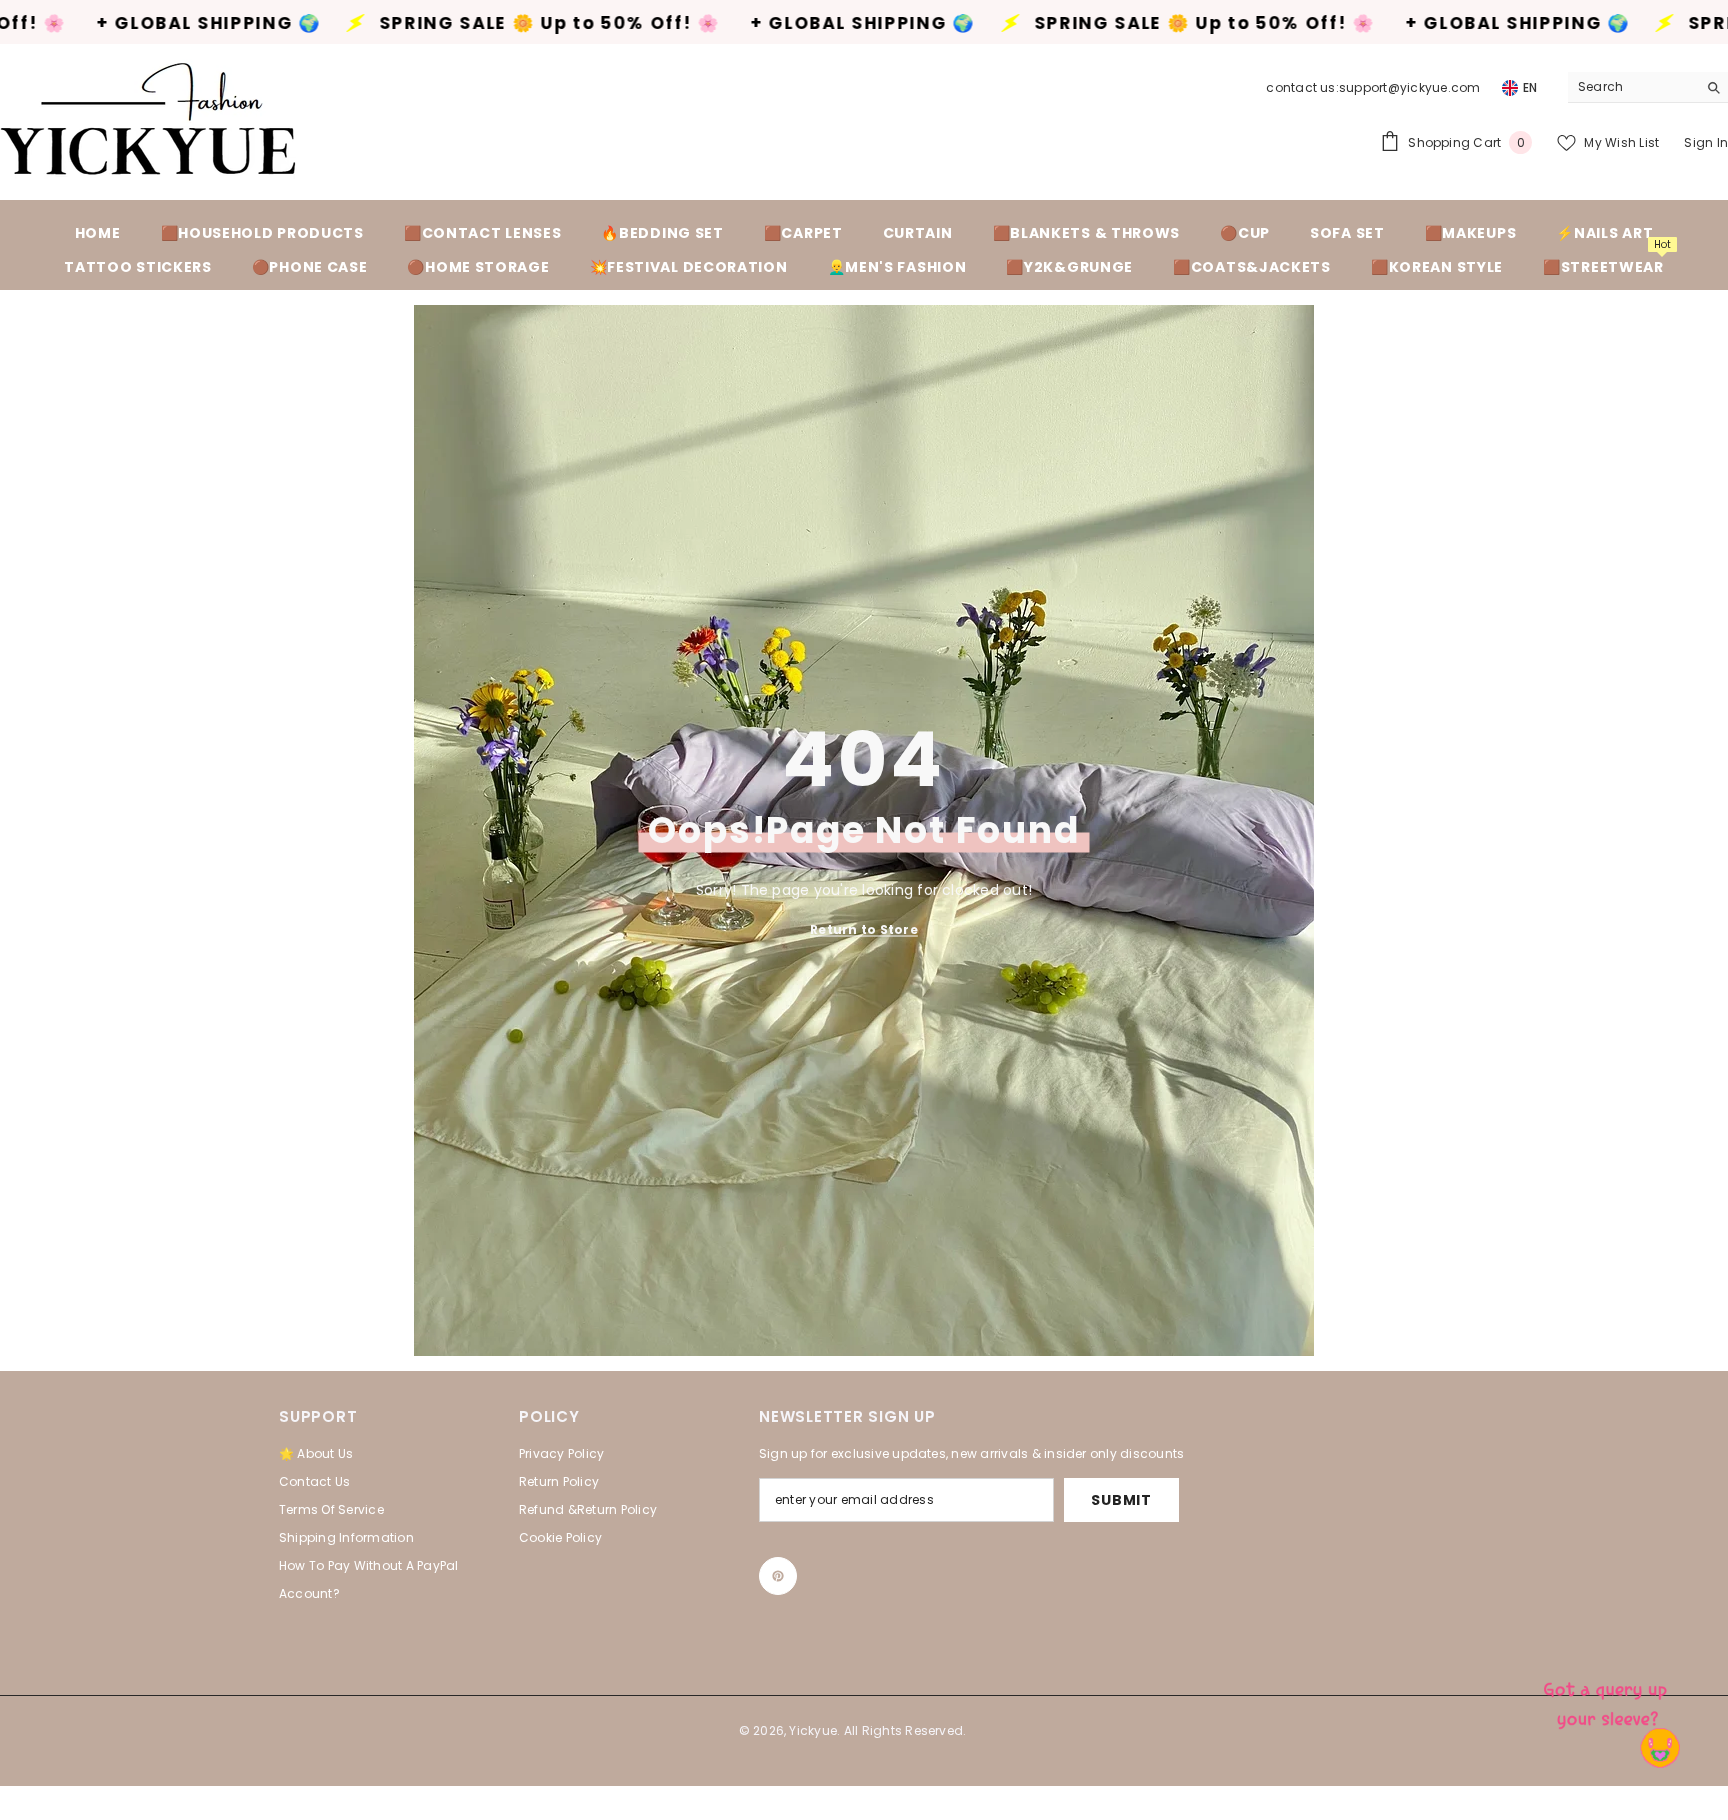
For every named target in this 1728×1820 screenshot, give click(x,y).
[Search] (1648, 87)
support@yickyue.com (1410, 87)
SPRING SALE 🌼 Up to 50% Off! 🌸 (397, 23)
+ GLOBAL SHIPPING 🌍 (710, 23)
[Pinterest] (778, 1576)
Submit (1121, 1500)
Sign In (1706, 142)
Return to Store (864, 928)
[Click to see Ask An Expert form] (1608, 1700)
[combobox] (1632, 87)
